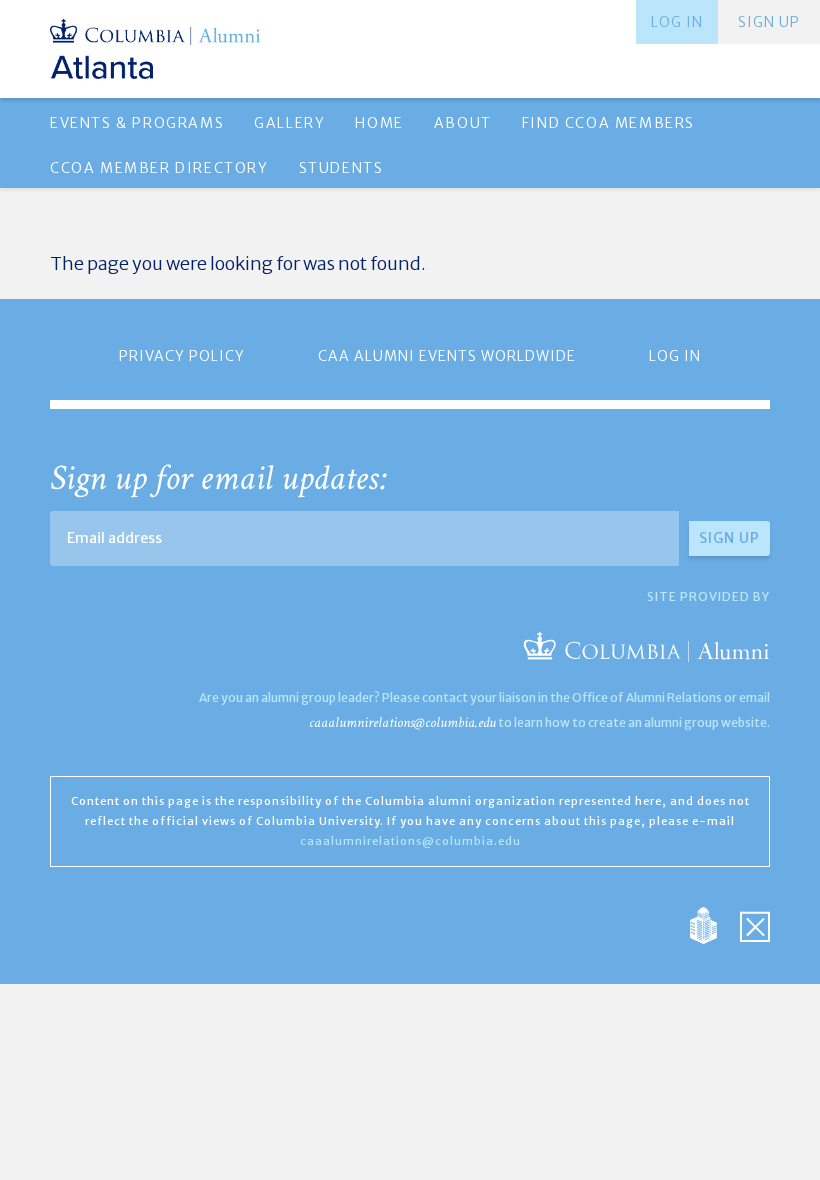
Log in (677, 22)
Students (341, 168)
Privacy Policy (182, 356)
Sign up (769, 22)
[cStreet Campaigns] (755, 924)
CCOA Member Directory (159, 168)
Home (379, 123)
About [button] (463, 123)
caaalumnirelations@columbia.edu (402, 722)
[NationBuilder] (713, 924)
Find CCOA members (608, 123)
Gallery (289, 123)
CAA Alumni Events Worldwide (447, 356)
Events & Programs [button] (137, 123)
